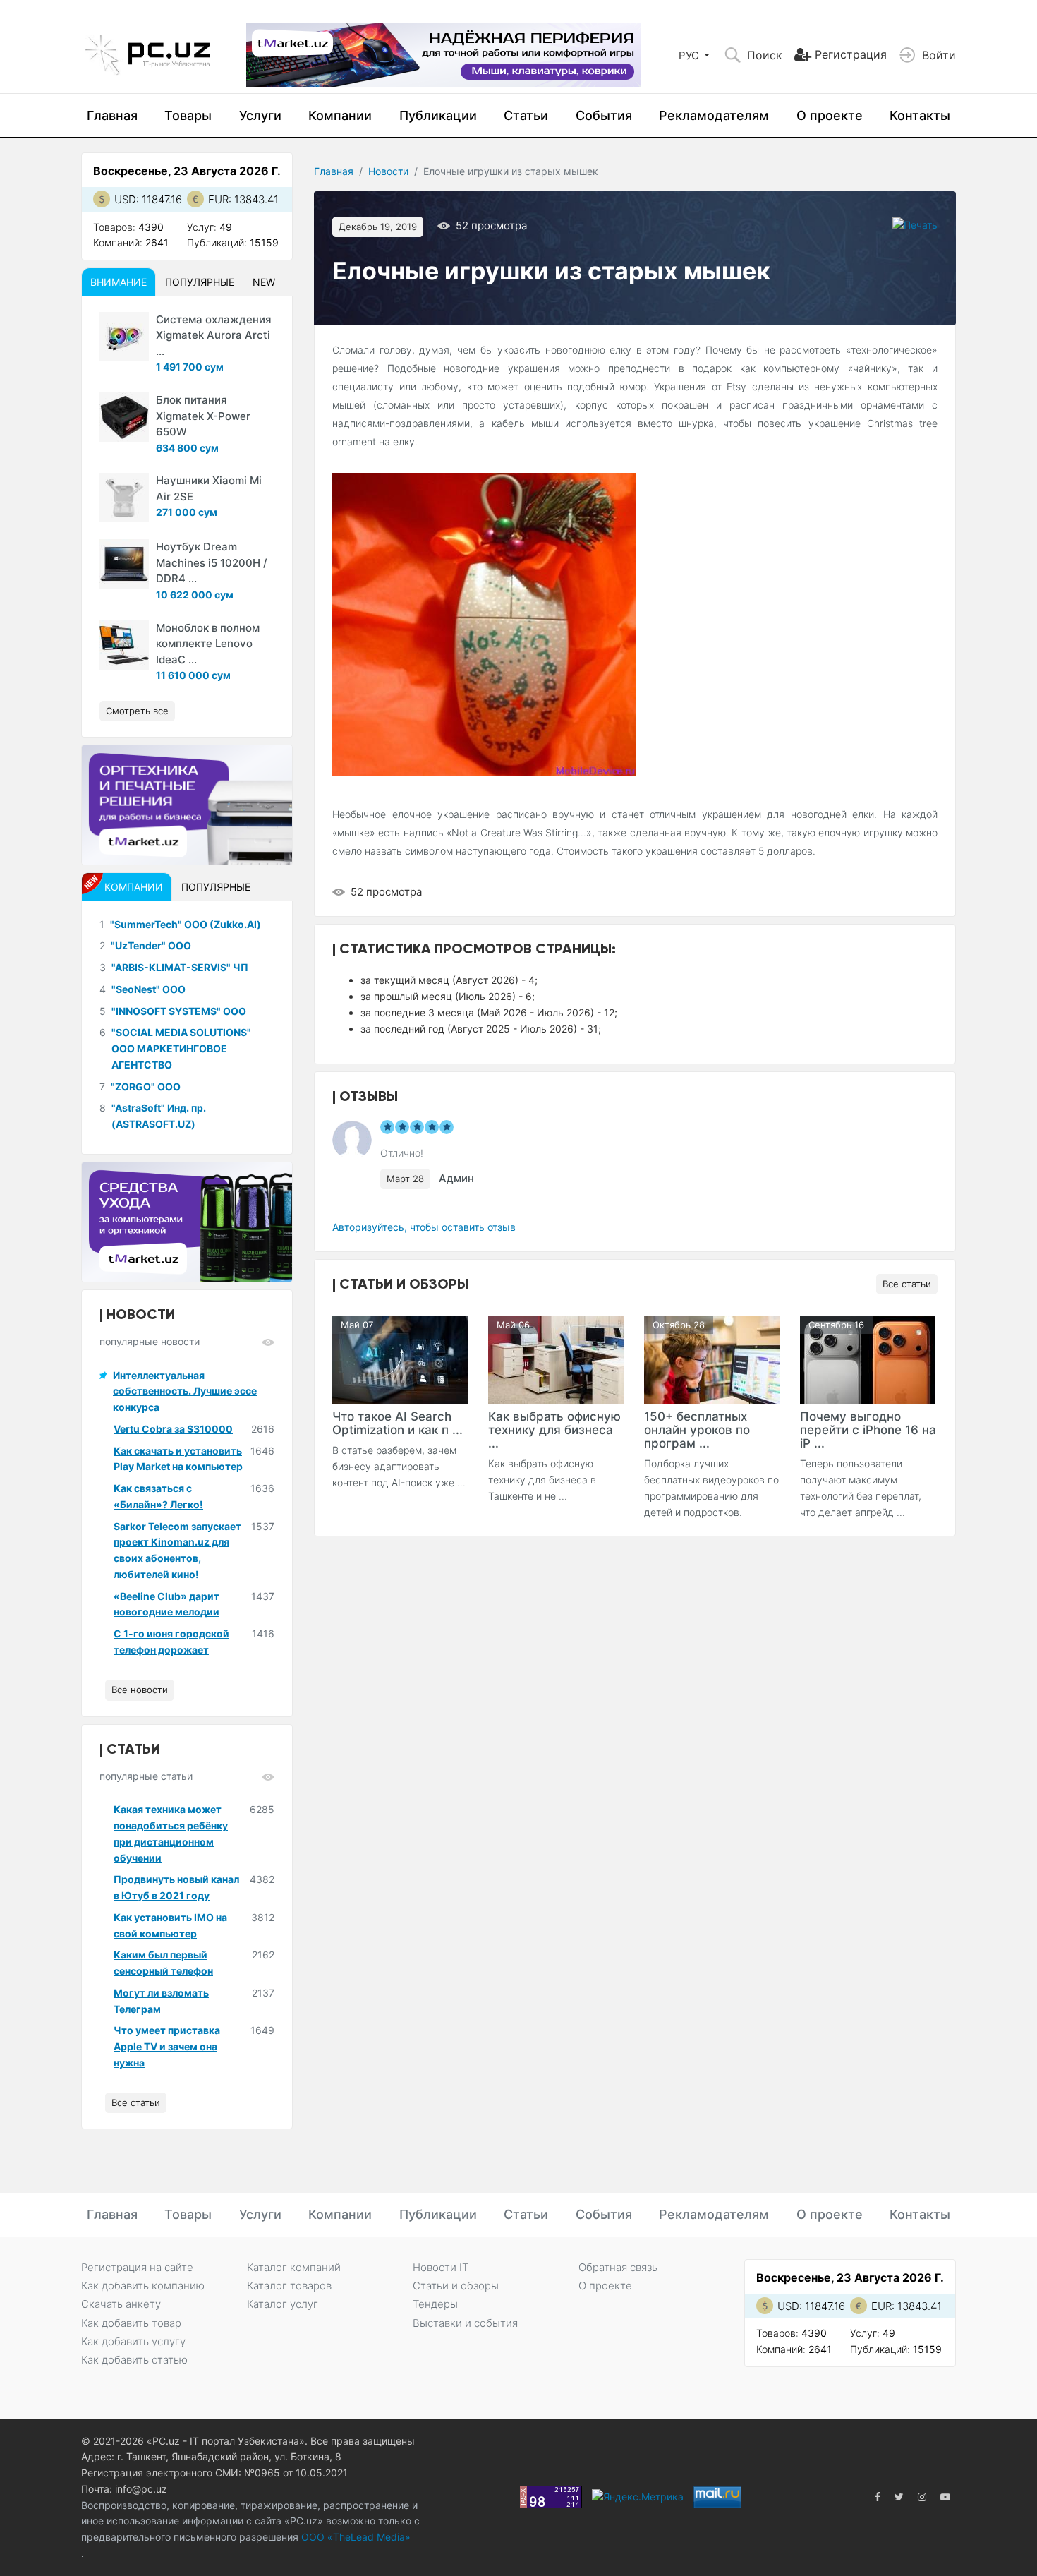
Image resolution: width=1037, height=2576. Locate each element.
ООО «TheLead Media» (354, 2537)
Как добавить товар (131, 2323)
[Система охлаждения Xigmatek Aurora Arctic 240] (124, 337)
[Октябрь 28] (712, 1359)
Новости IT (441, 2267)
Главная (112, 115)
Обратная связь (618, 2267)
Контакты (920, 115)
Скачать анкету (121, 2304)
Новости (388, 171)
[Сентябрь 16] (868, 1359)
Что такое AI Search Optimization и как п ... (398, 1423)
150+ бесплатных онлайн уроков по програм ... (697, 1430)
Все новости (140, 1690)
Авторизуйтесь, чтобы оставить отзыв (424, 1227)
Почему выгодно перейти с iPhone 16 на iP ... (868, 1430)
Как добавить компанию (143, 2286)
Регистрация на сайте (137, 2267)
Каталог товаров (289, 2286)
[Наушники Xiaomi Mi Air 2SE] (124, 498)
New (264, 282)
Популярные (200, 282)
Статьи (526, 115)
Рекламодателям (714, 115)
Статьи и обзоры (456, 2286)
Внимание (119, 282)
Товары (188, 115)
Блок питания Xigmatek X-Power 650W (203, 416)
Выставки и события (465, 2323)
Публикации (438, 115)
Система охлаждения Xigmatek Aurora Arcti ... (214, 335)
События (604, 115)
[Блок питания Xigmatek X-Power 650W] (124, 417)
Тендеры (435, 2304)
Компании (340, 115)
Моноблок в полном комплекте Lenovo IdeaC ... (208, 644)
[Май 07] (400, 1359)
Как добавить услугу (133, 2341)
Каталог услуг (283, 2304)
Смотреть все (137, 711)
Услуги (260, 115)
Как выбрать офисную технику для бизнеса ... (554, 1430)
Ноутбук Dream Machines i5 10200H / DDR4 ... (212, 562)
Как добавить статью (134, 2360)
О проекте (830, 115)
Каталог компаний (294, 2267)
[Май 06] (556, 1359)
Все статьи (907, 1284)
